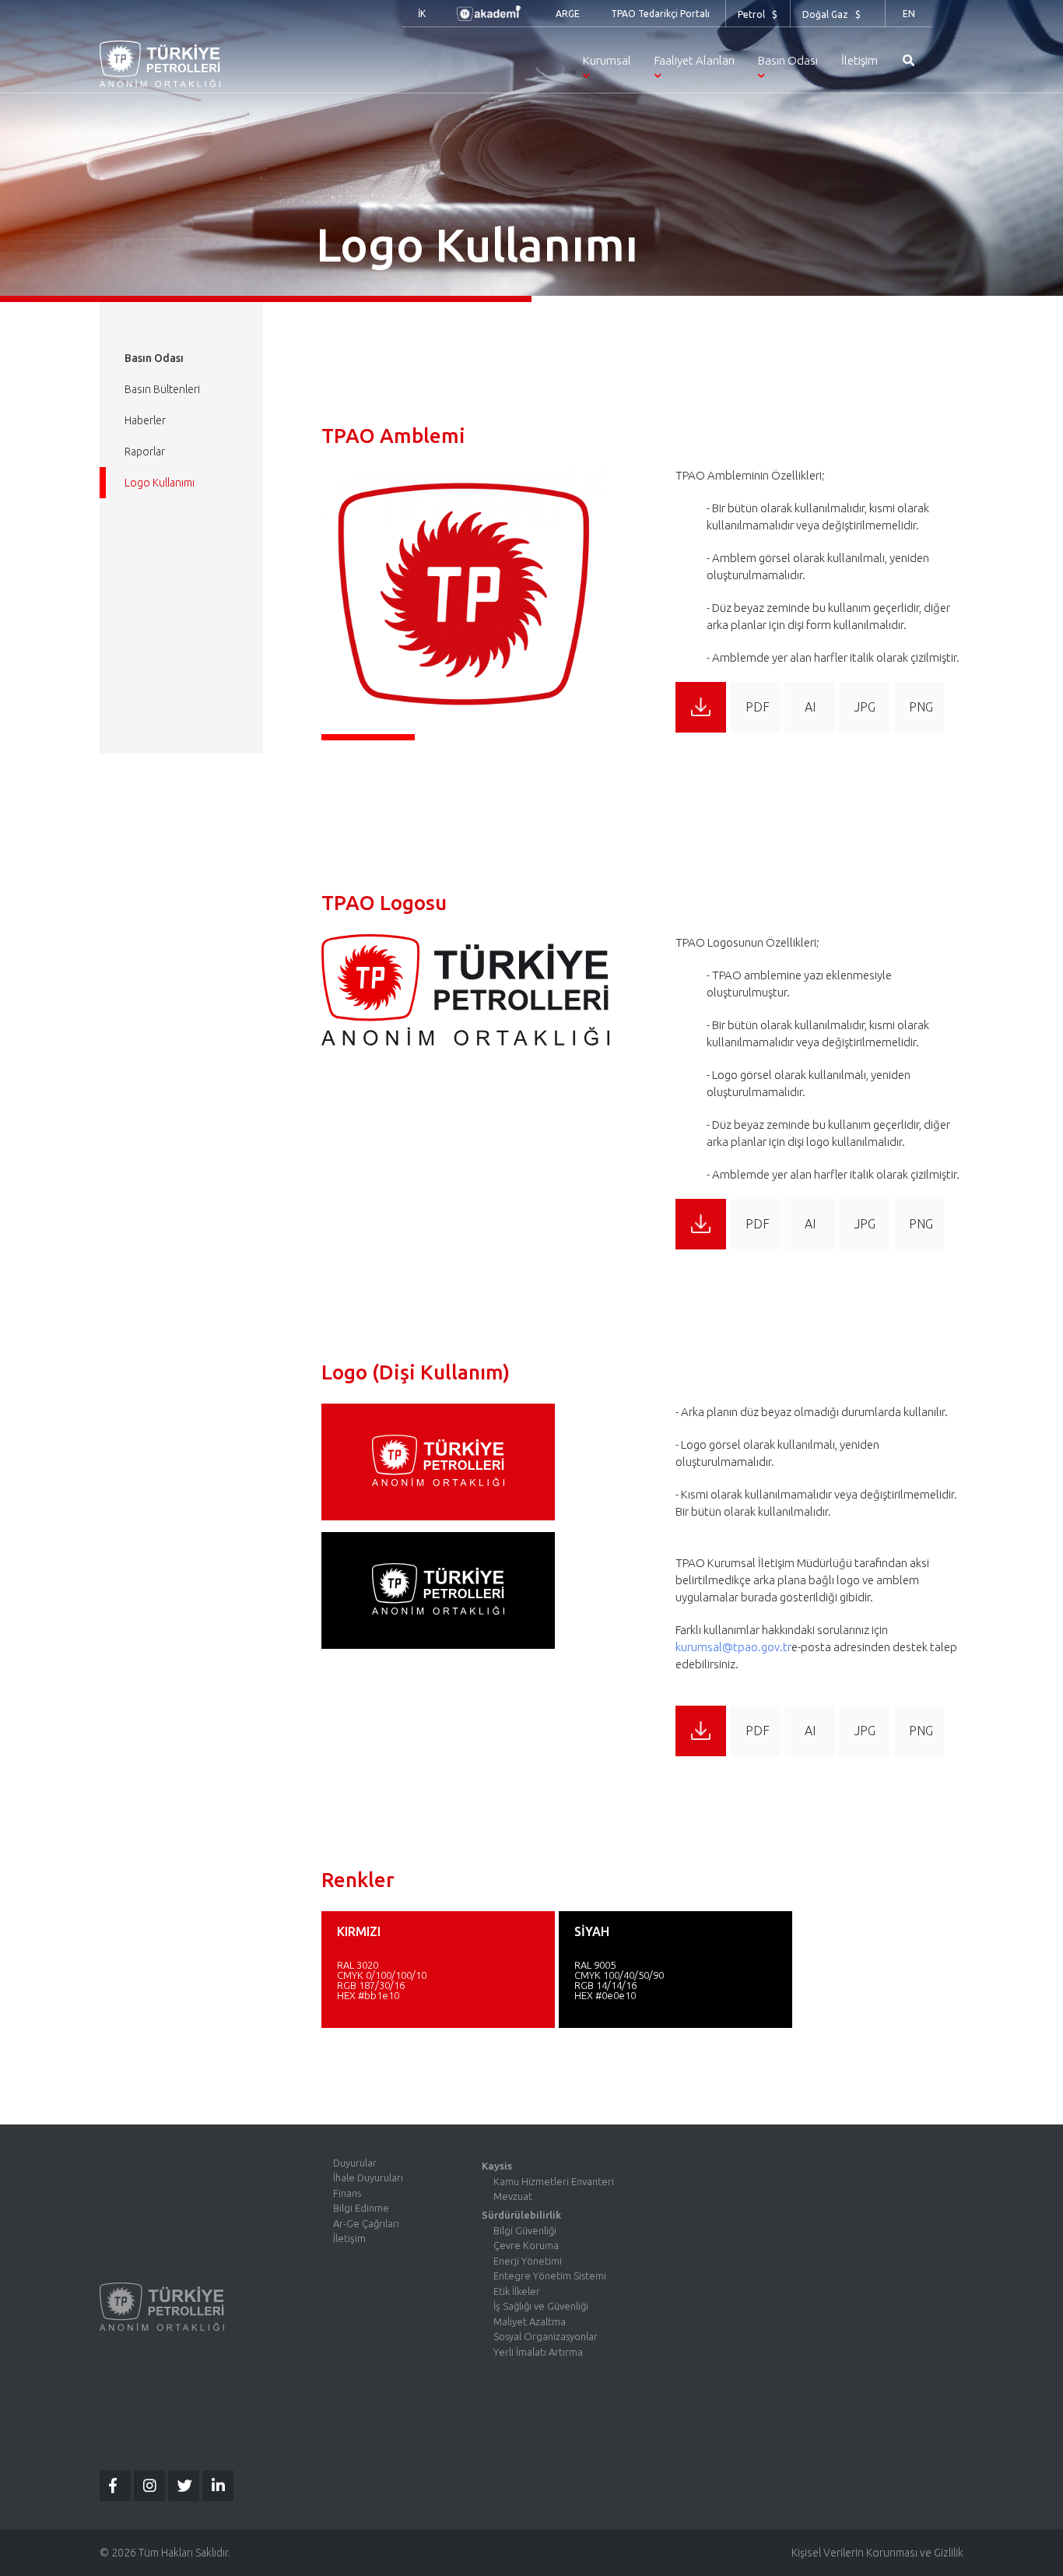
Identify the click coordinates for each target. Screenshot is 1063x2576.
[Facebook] (115, 2486)
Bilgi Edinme (361, 2208)
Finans (347, 2193)
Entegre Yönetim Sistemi (550, 2276)
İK (422, 14)
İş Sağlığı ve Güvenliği (541, 2306)
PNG (921, 707)
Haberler (145, 420)
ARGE (568, 14)
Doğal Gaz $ (831, 14)
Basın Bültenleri (162, 389)
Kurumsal (607, 60)
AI (810, 707)
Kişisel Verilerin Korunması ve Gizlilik (877, 2553)
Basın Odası (788, 60)
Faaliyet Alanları (695, 60)
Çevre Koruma (526, 2245)
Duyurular (355, 2163)
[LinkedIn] (218, 2486)
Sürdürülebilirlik (521, 2215)
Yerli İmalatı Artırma (538, 2352)
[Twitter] (184, 2486)
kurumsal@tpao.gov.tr (733, 1647)
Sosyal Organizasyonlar (546, 2336)
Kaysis (497, 2166)
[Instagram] (149, 2486)
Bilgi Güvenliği (525, 2230)
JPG (865, 707)
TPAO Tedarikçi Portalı (660, 14)
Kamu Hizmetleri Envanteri (554, 2181)
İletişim (860, 60)
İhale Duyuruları (368, 2177)
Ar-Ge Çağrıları (366, 2223)
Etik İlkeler (517, 2291)
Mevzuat (513, 2196)
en (909, 14)
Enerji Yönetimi (528, 2261)
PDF (758, 707)
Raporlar (145, 452)
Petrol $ (758, 14)
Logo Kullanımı (160, 483)
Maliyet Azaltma (530, 2321)
